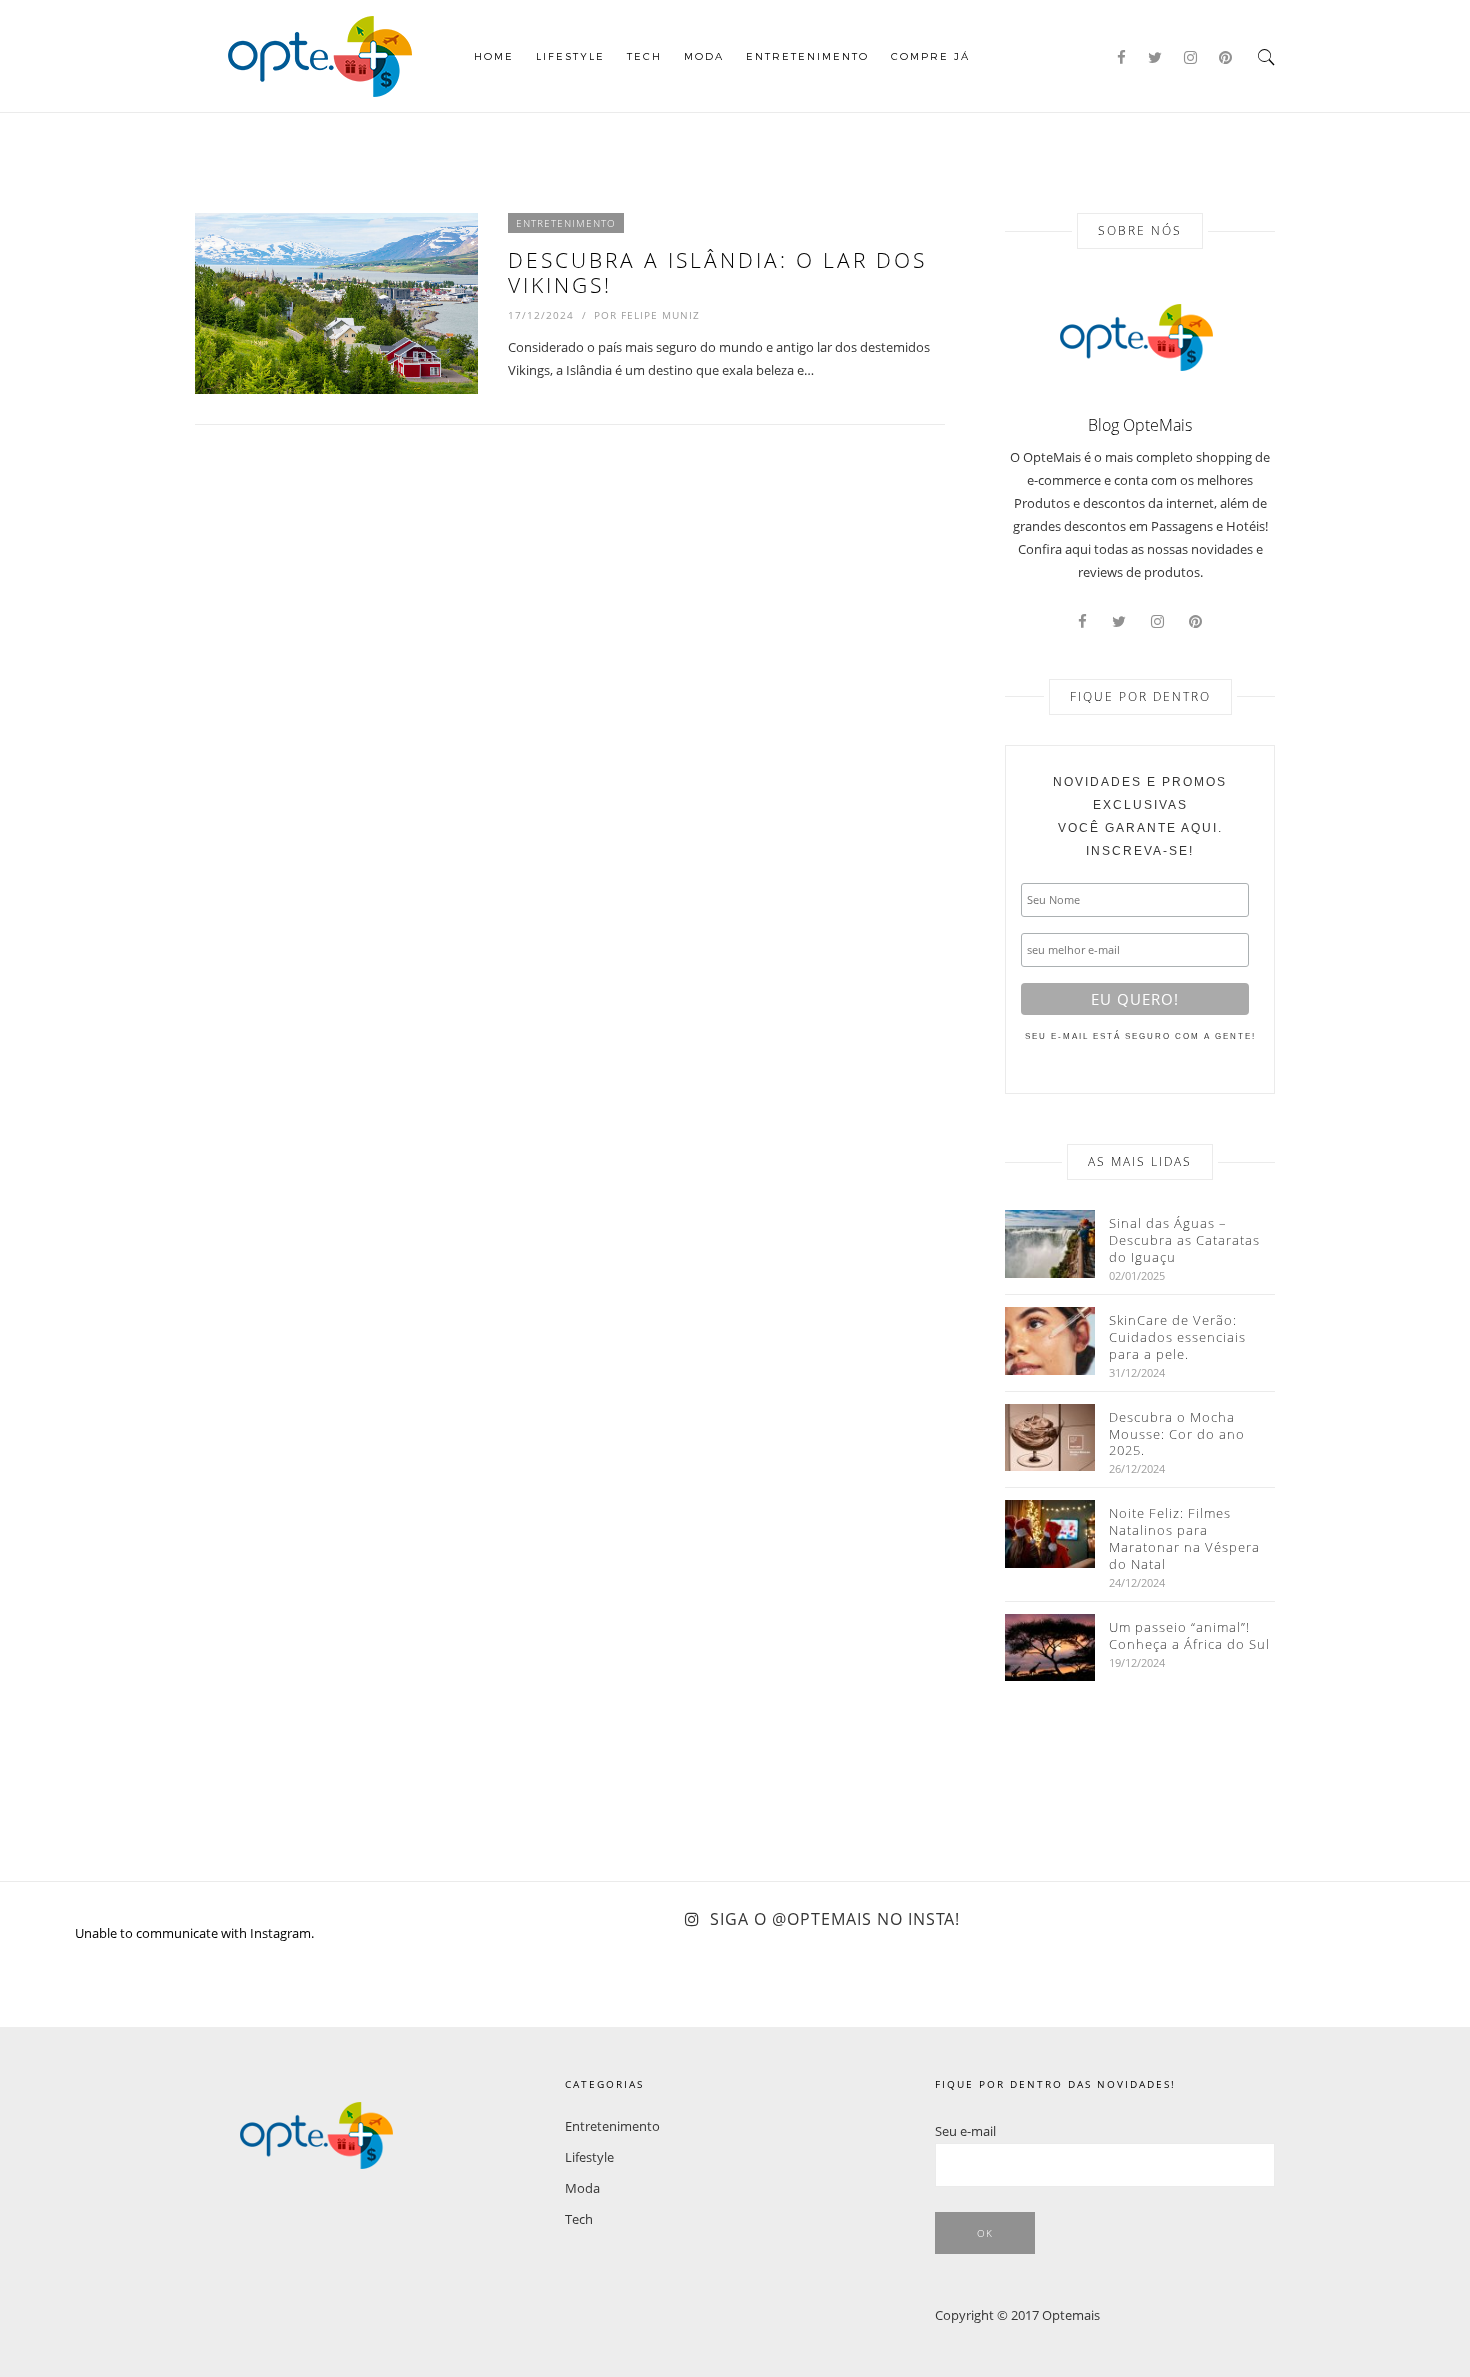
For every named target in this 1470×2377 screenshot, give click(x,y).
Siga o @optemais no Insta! (835, 1919)
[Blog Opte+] (320, 54)
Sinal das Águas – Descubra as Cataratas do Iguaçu (1184, 1240)
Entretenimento (807, 56)
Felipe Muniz (660, 315)
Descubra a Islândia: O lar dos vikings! (717, 272)
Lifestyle (570, 56)
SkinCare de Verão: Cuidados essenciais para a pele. (1177, 1337)
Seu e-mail (965, 2131)
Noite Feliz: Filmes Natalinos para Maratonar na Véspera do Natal (1184, 1539)
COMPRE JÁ (930, 56)
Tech (644, 56)
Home (494, 56)
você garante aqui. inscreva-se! (1140, 816)
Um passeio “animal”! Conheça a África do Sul (1189, 1636)
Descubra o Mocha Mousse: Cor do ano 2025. (1177, 1434)
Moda (704, 56)
